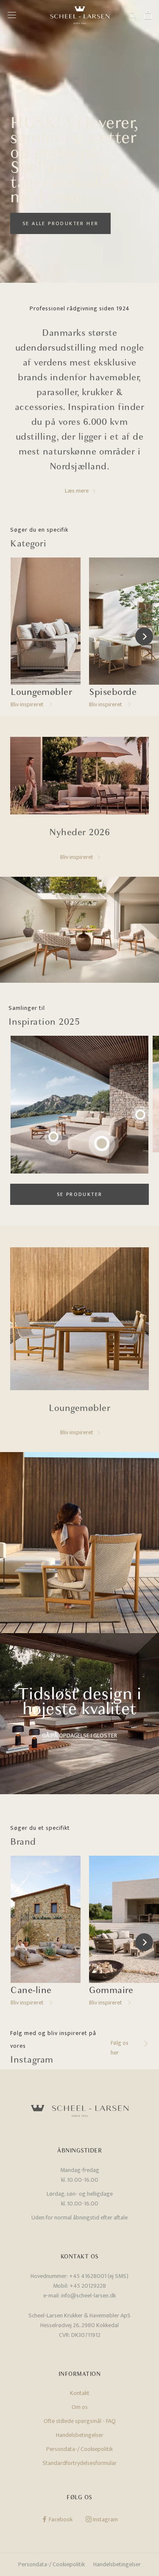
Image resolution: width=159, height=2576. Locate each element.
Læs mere (77, 491)
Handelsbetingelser (80, 2435)
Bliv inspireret (77, 857)
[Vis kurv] (148, 15)
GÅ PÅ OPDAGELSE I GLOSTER (79, 1735)
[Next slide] (144, 636)
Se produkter (80, 1194)
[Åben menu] (12, 15)
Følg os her (120, 2048)
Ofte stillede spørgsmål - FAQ (80, 2421)
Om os (80, 2407)
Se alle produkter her (60, 223)
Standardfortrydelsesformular (79, 2463)
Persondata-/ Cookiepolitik (79, 2449)
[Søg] (133, 15)
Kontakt (80, 2393)
